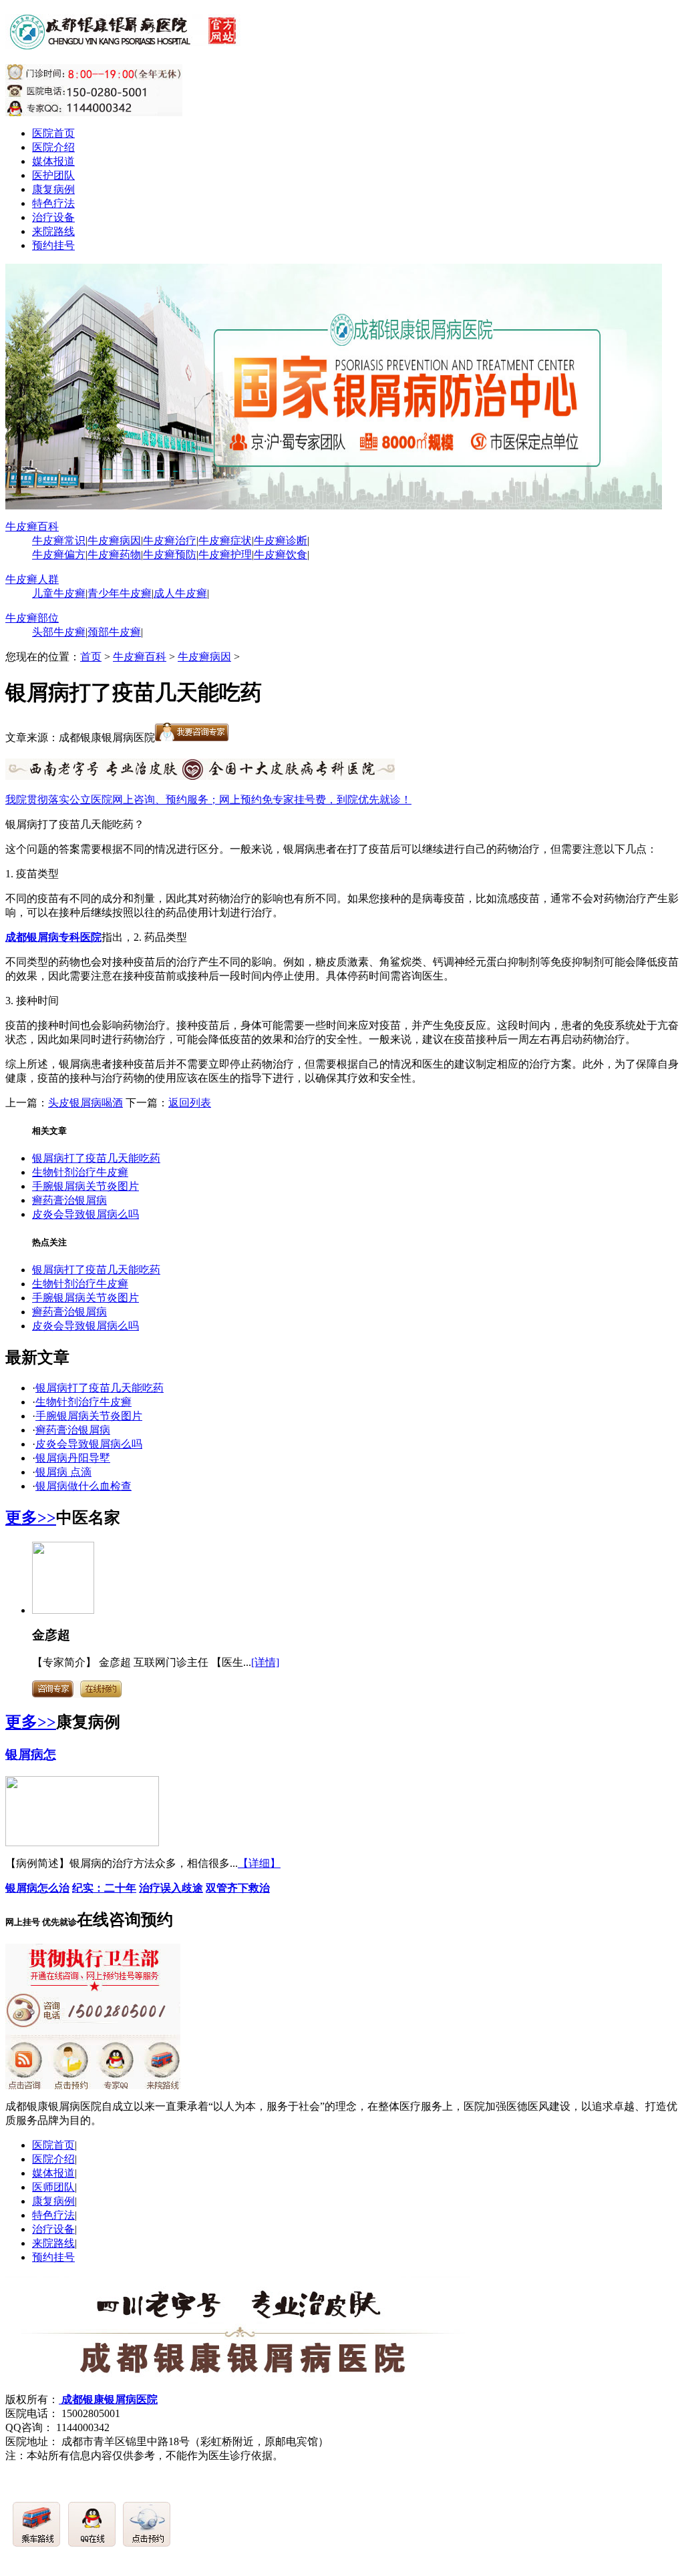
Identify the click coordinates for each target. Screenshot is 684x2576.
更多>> (31, 1518)
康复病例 (53, 189)
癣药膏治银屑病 (69, 1200)
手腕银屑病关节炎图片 (85, 1186)
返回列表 (190, 1103)
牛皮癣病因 (114, 541)
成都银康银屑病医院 (108, 2399)
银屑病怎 (31, 1754)
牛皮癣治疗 (170, 541)
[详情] (265, 1662)
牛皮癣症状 (225, 541)
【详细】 (259, 1863)
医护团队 (53, 175)
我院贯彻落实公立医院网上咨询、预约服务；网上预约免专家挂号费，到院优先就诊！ (208, 800)
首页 (91, 657)
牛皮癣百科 (32, 526)
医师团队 (53, 2187)
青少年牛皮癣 (120, 593)
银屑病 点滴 (63, 1472)
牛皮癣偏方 (59, 555)
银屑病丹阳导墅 (73, 1458)
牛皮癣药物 (114, 555)
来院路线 (53, 231)
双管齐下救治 (238, 1888)
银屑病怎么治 (37, 1888)
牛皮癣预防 (170, 555)
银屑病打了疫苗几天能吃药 (96, 1158)
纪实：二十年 (104, 1888)
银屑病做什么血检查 (83, 1486)
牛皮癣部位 (32, 618)
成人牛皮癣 (180, 593)
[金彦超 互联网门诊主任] (63, 1610)
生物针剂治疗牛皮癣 (80, 1172)
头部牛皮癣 (59, 632)
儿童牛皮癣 (59, 593)
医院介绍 (53, 147)
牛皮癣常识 (59, 541)
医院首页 (53, 133)
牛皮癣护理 (225, 555)
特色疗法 (53, 203)
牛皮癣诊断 (281, 541)
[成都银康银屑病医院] (125, 42)
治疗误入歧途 (171, 1888)
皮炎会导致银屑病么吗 (85, 1214)
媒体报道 (53, 161)
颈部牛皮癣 (114, 632)
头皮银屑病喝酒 (85, 1103)
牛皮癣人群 (32, 579)
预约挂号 (53, 245)
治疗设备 (53, 217)
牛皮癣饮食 (281, 555)
